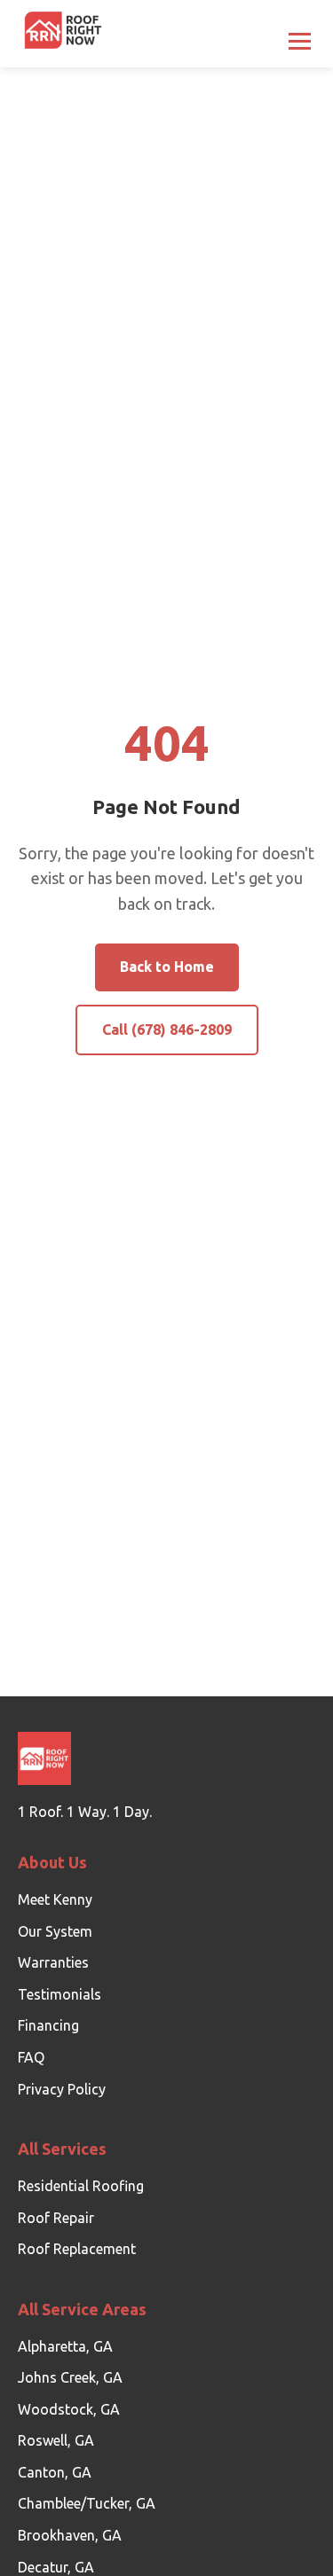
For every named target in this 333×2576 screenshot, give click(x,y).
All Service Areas (82, 2309)
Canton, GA (55, 2472)
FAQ (31, 2057)
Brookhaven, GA (70, 2535)
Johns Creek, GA (70, 2377)
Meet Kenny (55, 1899)
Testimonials (59, 1994)
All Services (62, 2149)
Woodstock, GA (69, 2409)
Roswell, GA (56, 2440)
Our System (55, 1931)
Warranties (53, 1962)
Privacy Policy (62, 2089)
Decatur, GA (56, 2567)
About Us (52, 1862)
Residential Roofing (81, 2186)
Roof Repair (56, 2218)
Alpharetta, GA (65, 2346)
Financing (48, 2025)
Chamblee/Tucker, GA (87, 2503)
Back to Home (167, 967)
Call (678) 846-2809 (167, 1030)
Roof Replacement (77, 2249)
